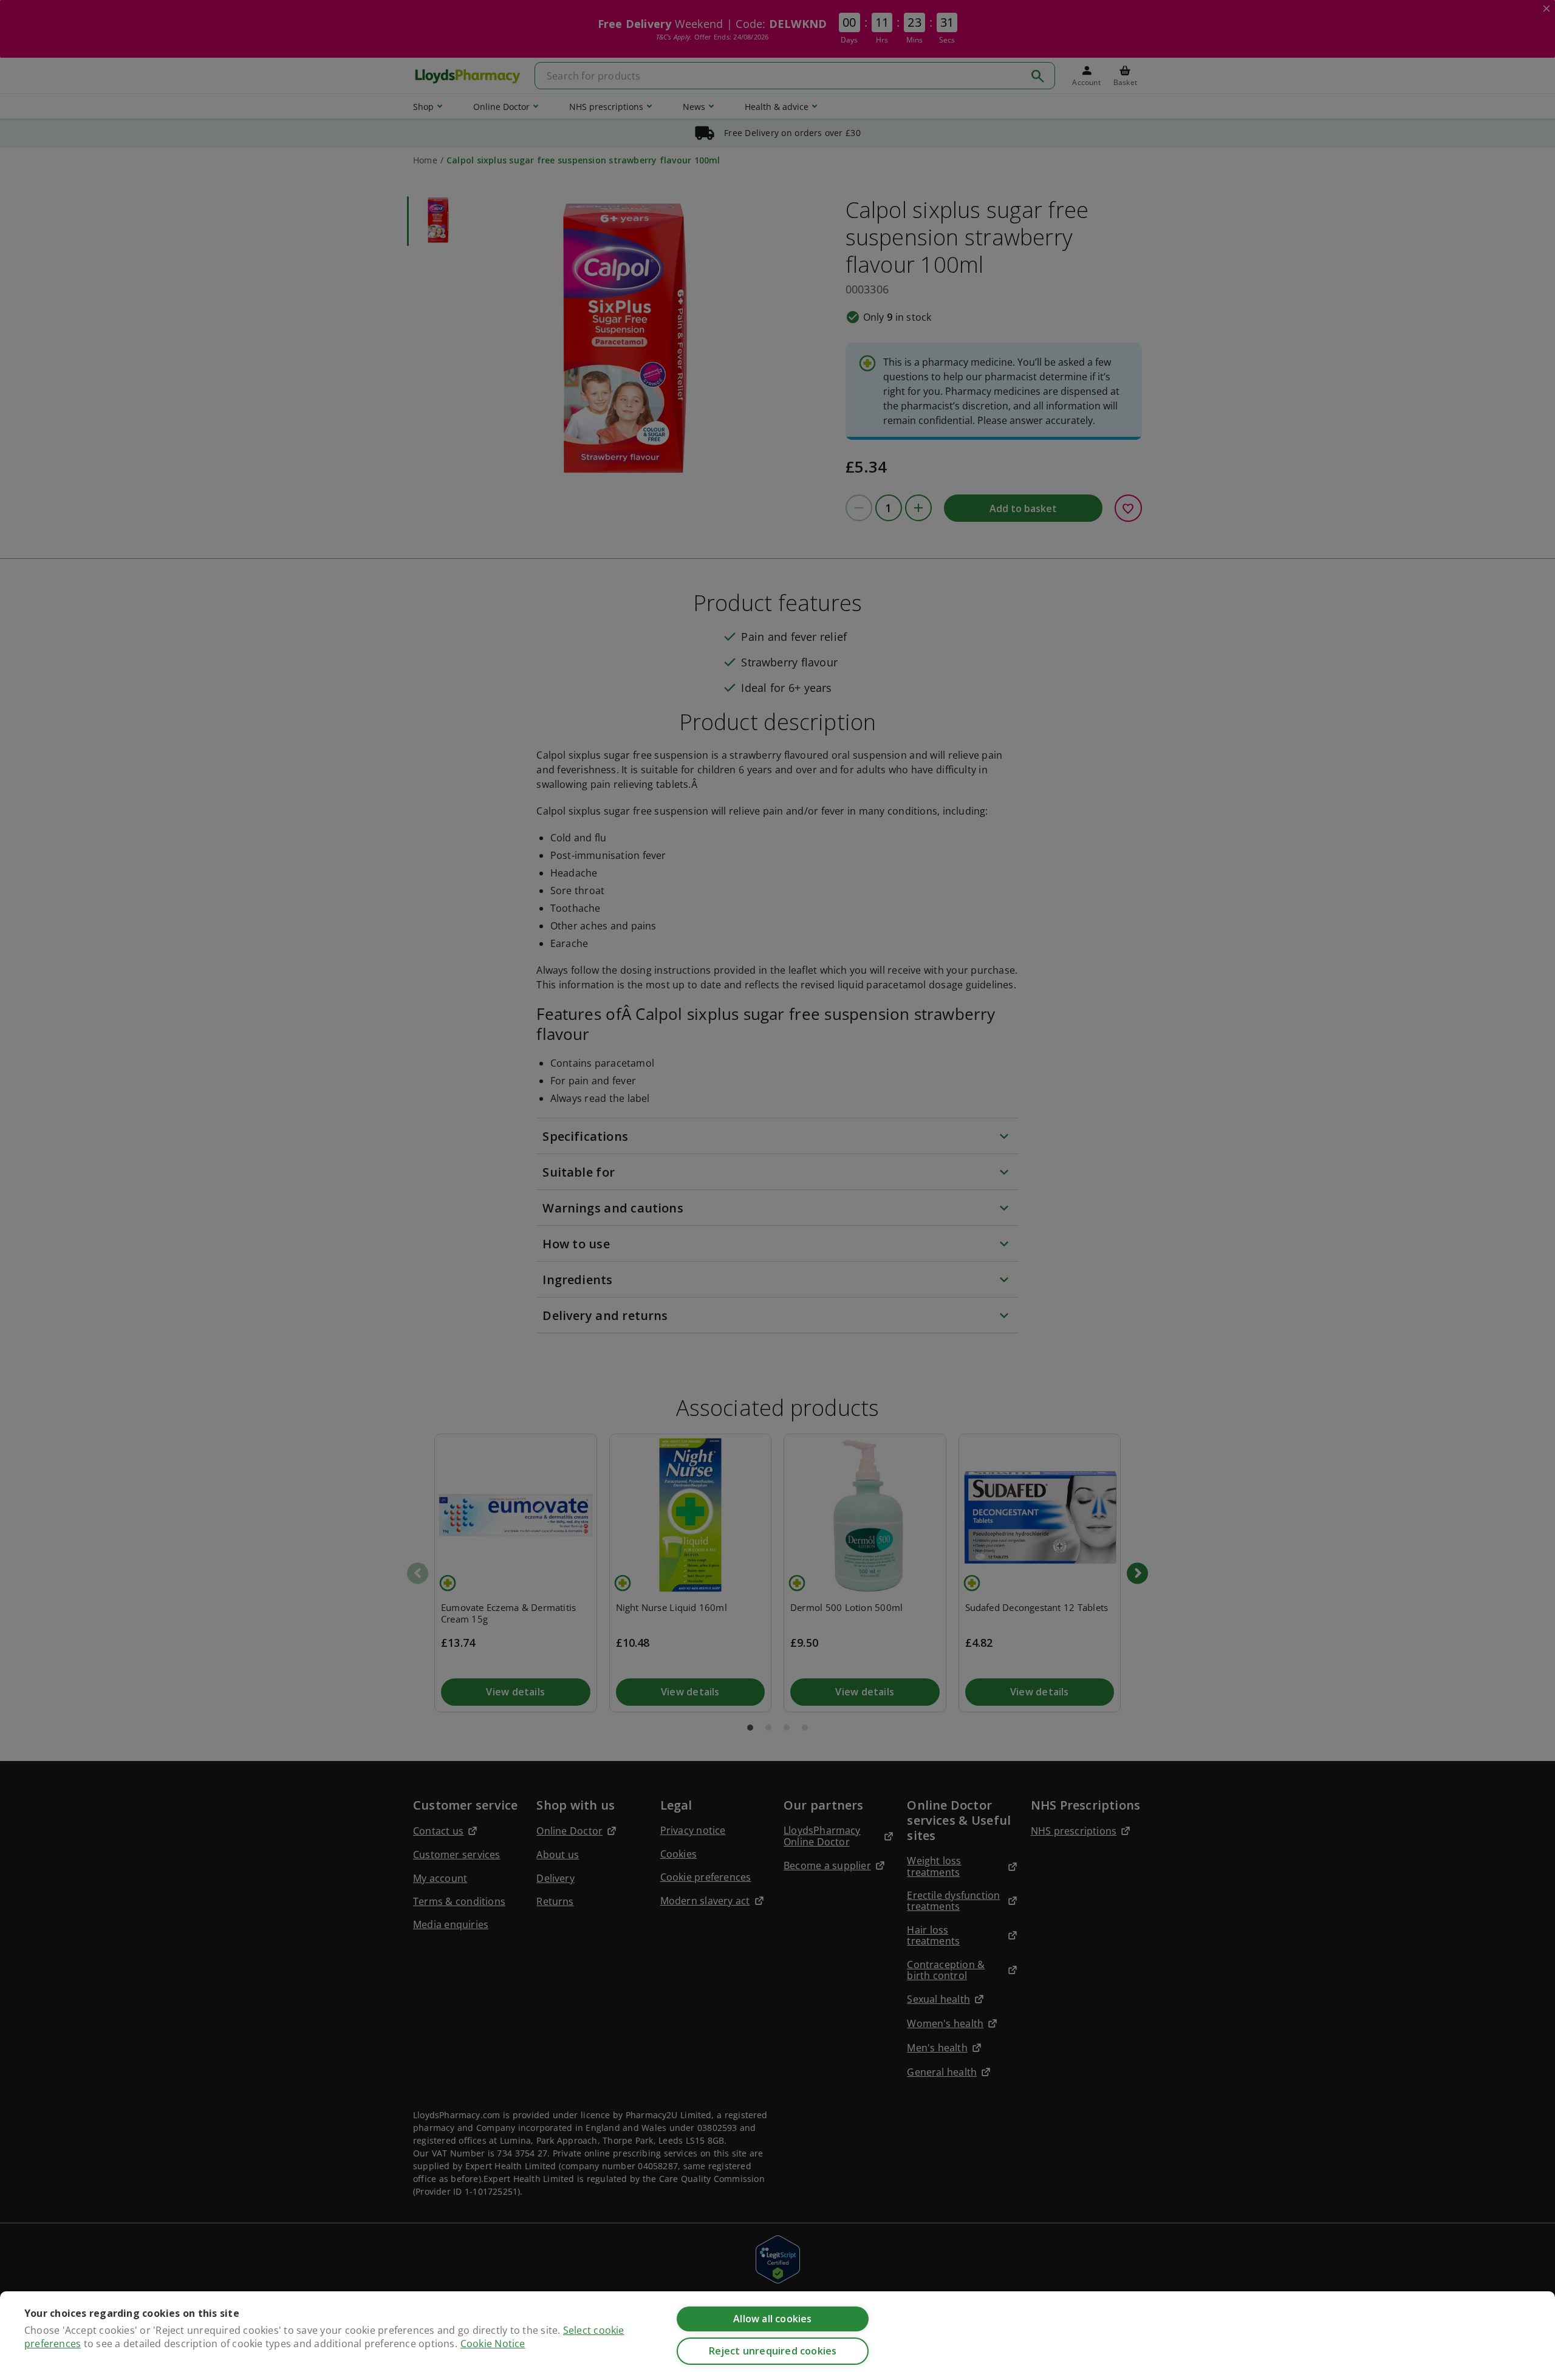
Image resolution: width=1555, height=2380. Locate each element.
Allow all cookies (772, 2319)
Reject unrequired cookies (773, 2351)
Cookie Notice (493, 2344)
